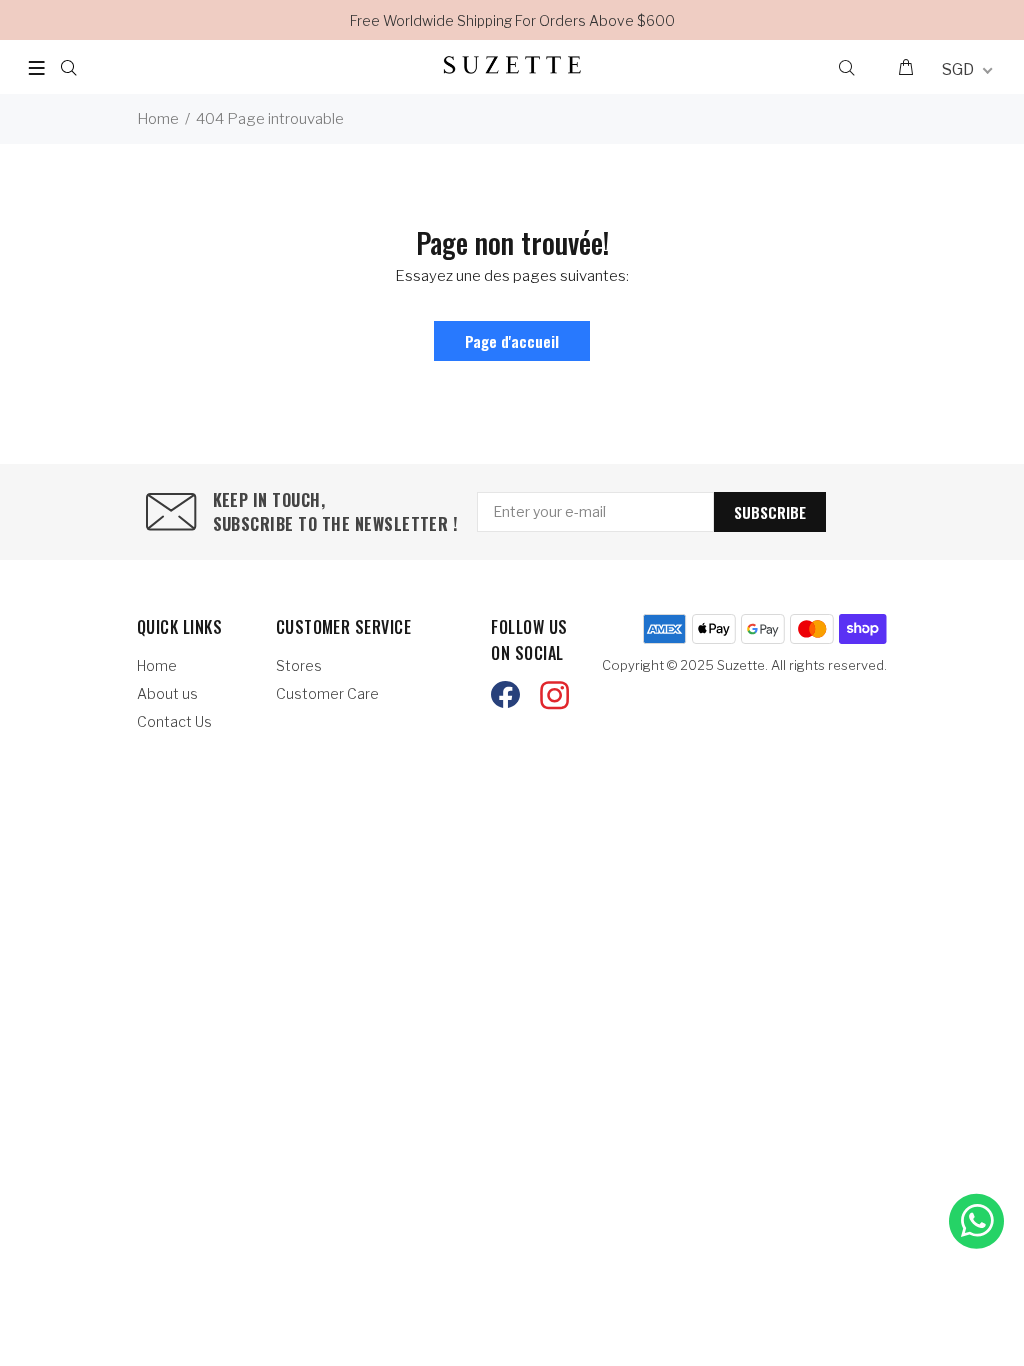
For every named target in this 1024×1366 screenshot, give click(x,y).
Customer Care (327, 693)
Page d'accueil (512, 341)
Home (158, 119)
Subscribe (770, 512)
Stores (299, 665)
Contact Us (174, 721)
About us (167, 693)
